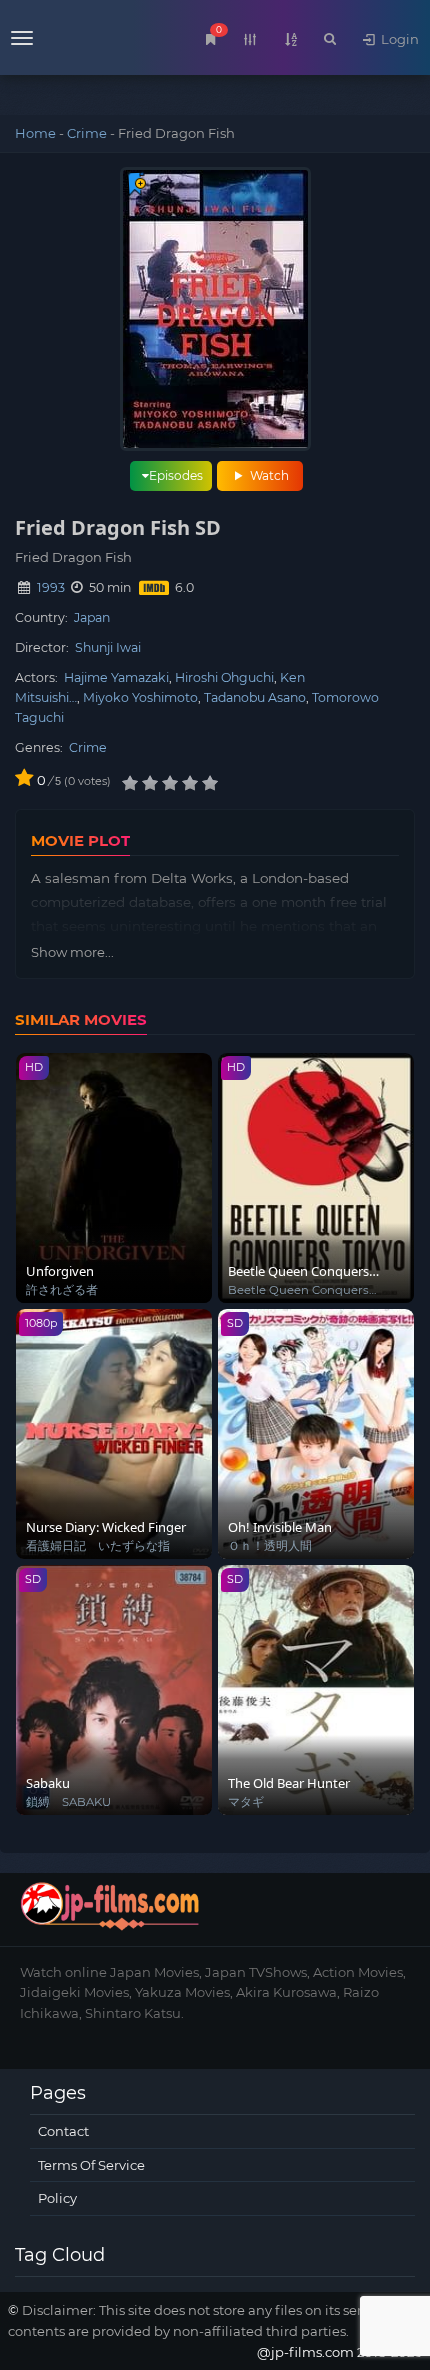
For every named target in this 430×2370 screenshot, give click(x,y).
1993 (51, 587)
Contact (63, 2131)
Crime (87, 133)
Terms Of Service (91, 2165)
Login (398, 39)
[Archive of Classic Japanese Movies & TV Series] (59, 40)
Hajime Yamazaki (116, 677)
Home (35, 133)
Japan (92, 617)
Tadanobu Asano (255, 697)
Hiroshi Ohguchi (224, 677)
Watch (268, 475)
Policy (57, 2198)
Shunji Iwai (108, 647)
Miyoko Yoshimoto (140, 697)
